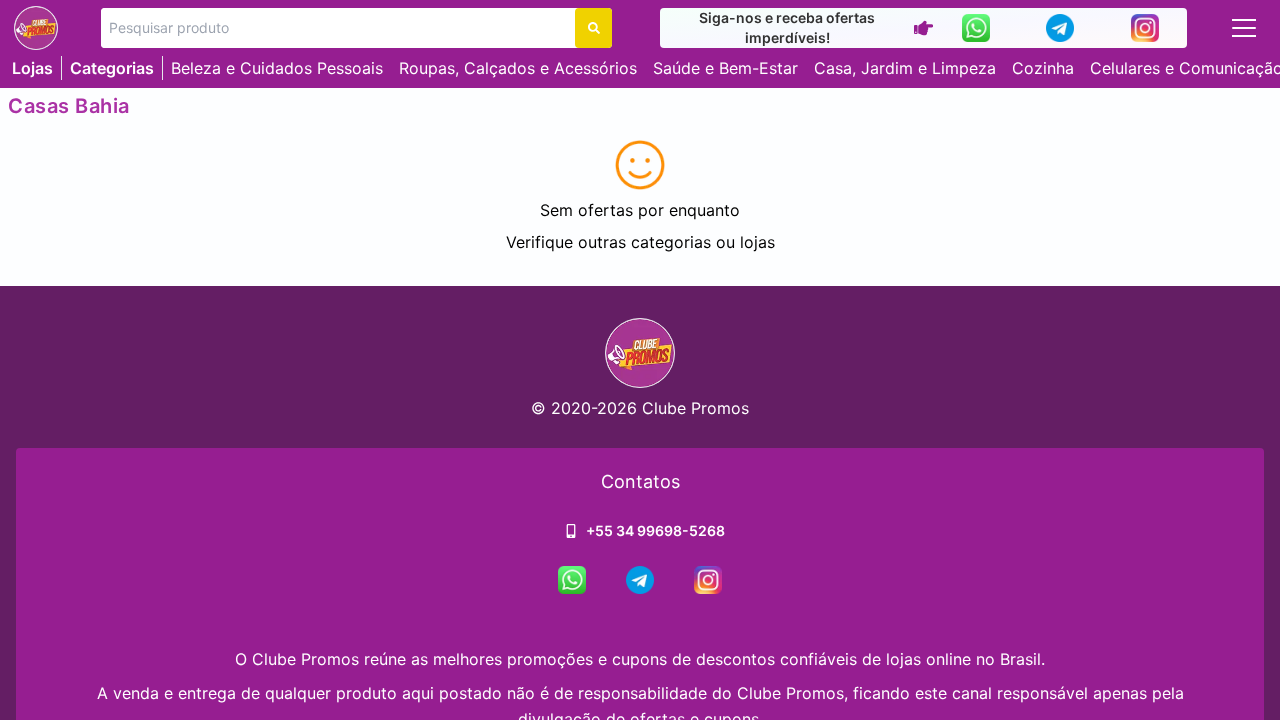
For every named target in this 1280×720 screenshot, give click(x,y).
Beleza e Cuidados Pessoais (277, 68)
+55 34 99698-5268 (655, 530)
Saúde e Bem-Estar (725, 68)
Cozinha (1043, 68)
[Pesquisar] (593, 28)
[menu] (1244, 28)
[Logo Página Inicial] (36, 28)
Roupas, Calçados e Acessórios (518, 68)
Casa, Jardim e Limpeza (905, 68)
